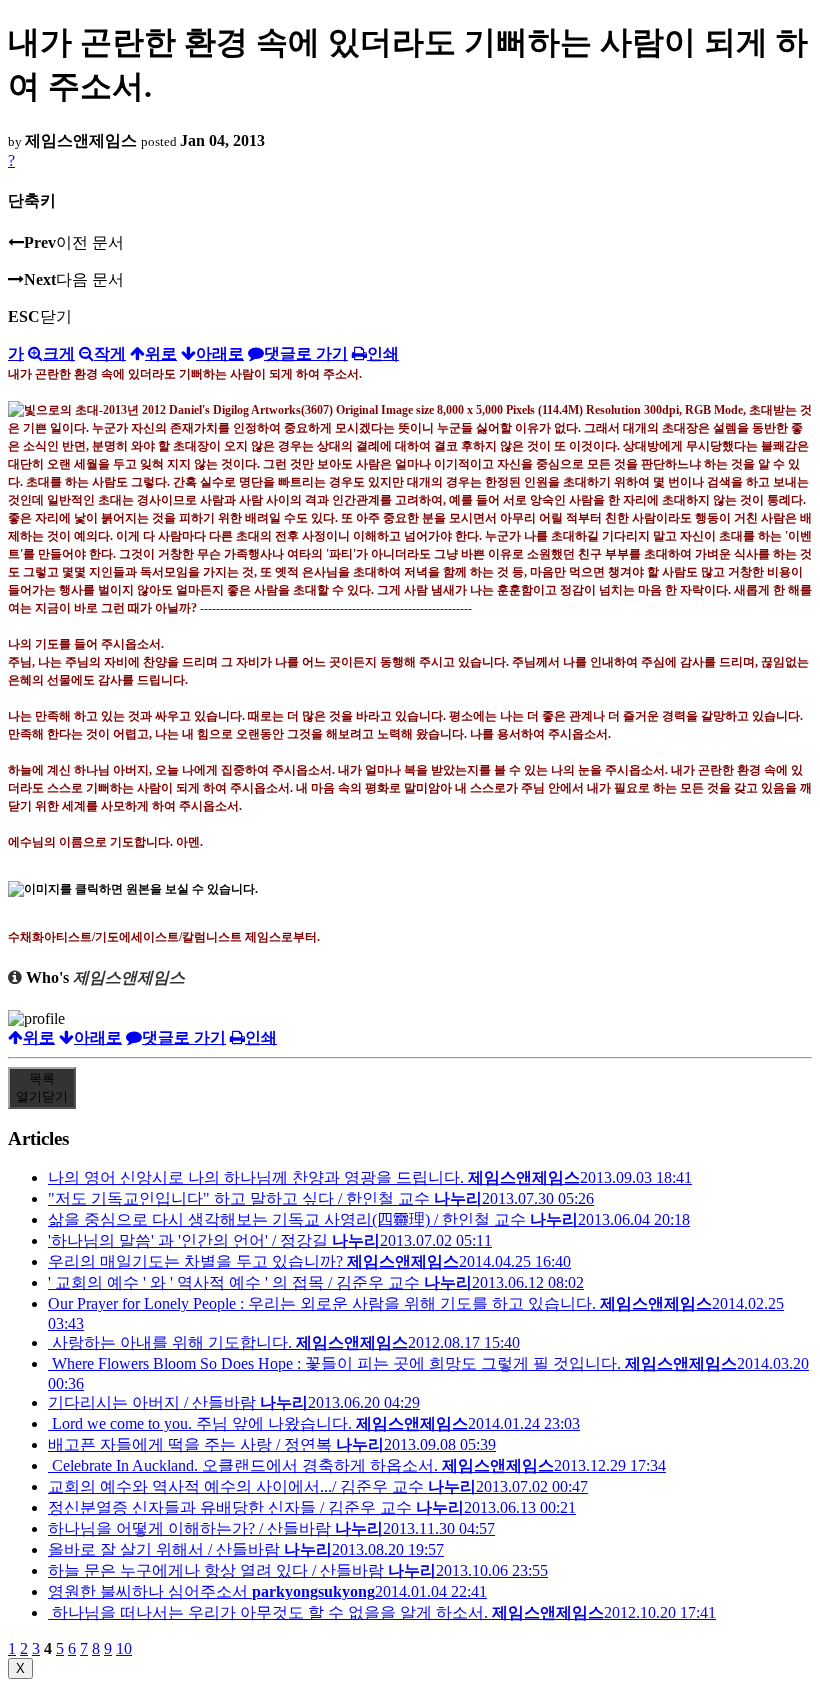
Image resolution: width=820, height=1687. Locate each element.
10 (124, 1648)
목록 (42, 1087)
